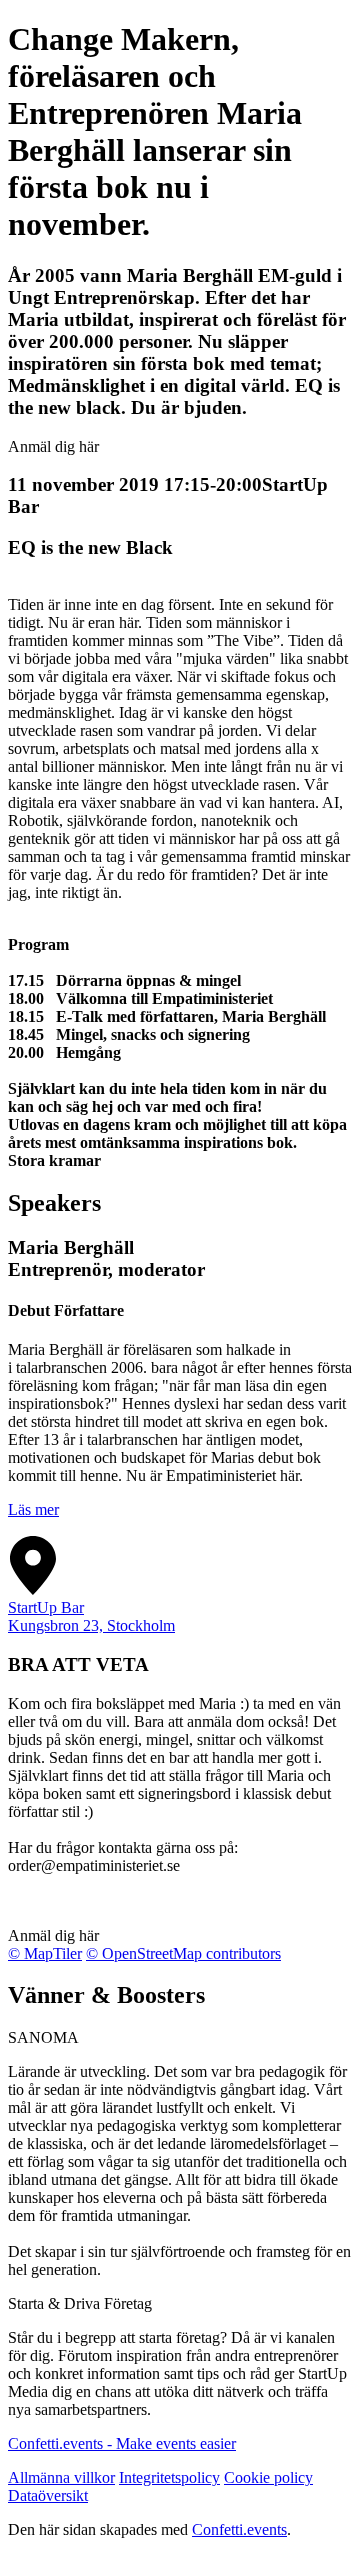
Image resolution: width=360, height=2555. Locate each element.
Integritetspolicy (169, 2477)
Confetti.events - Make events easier (122, 2443)
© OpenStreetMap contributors (183, 1953)
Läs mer (33, 1509)
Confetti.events (239, 2529)
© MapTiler (45, 1953)
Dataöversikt (48, 2495)
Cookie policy (268, 2477)
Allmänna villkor (61, 2477)
